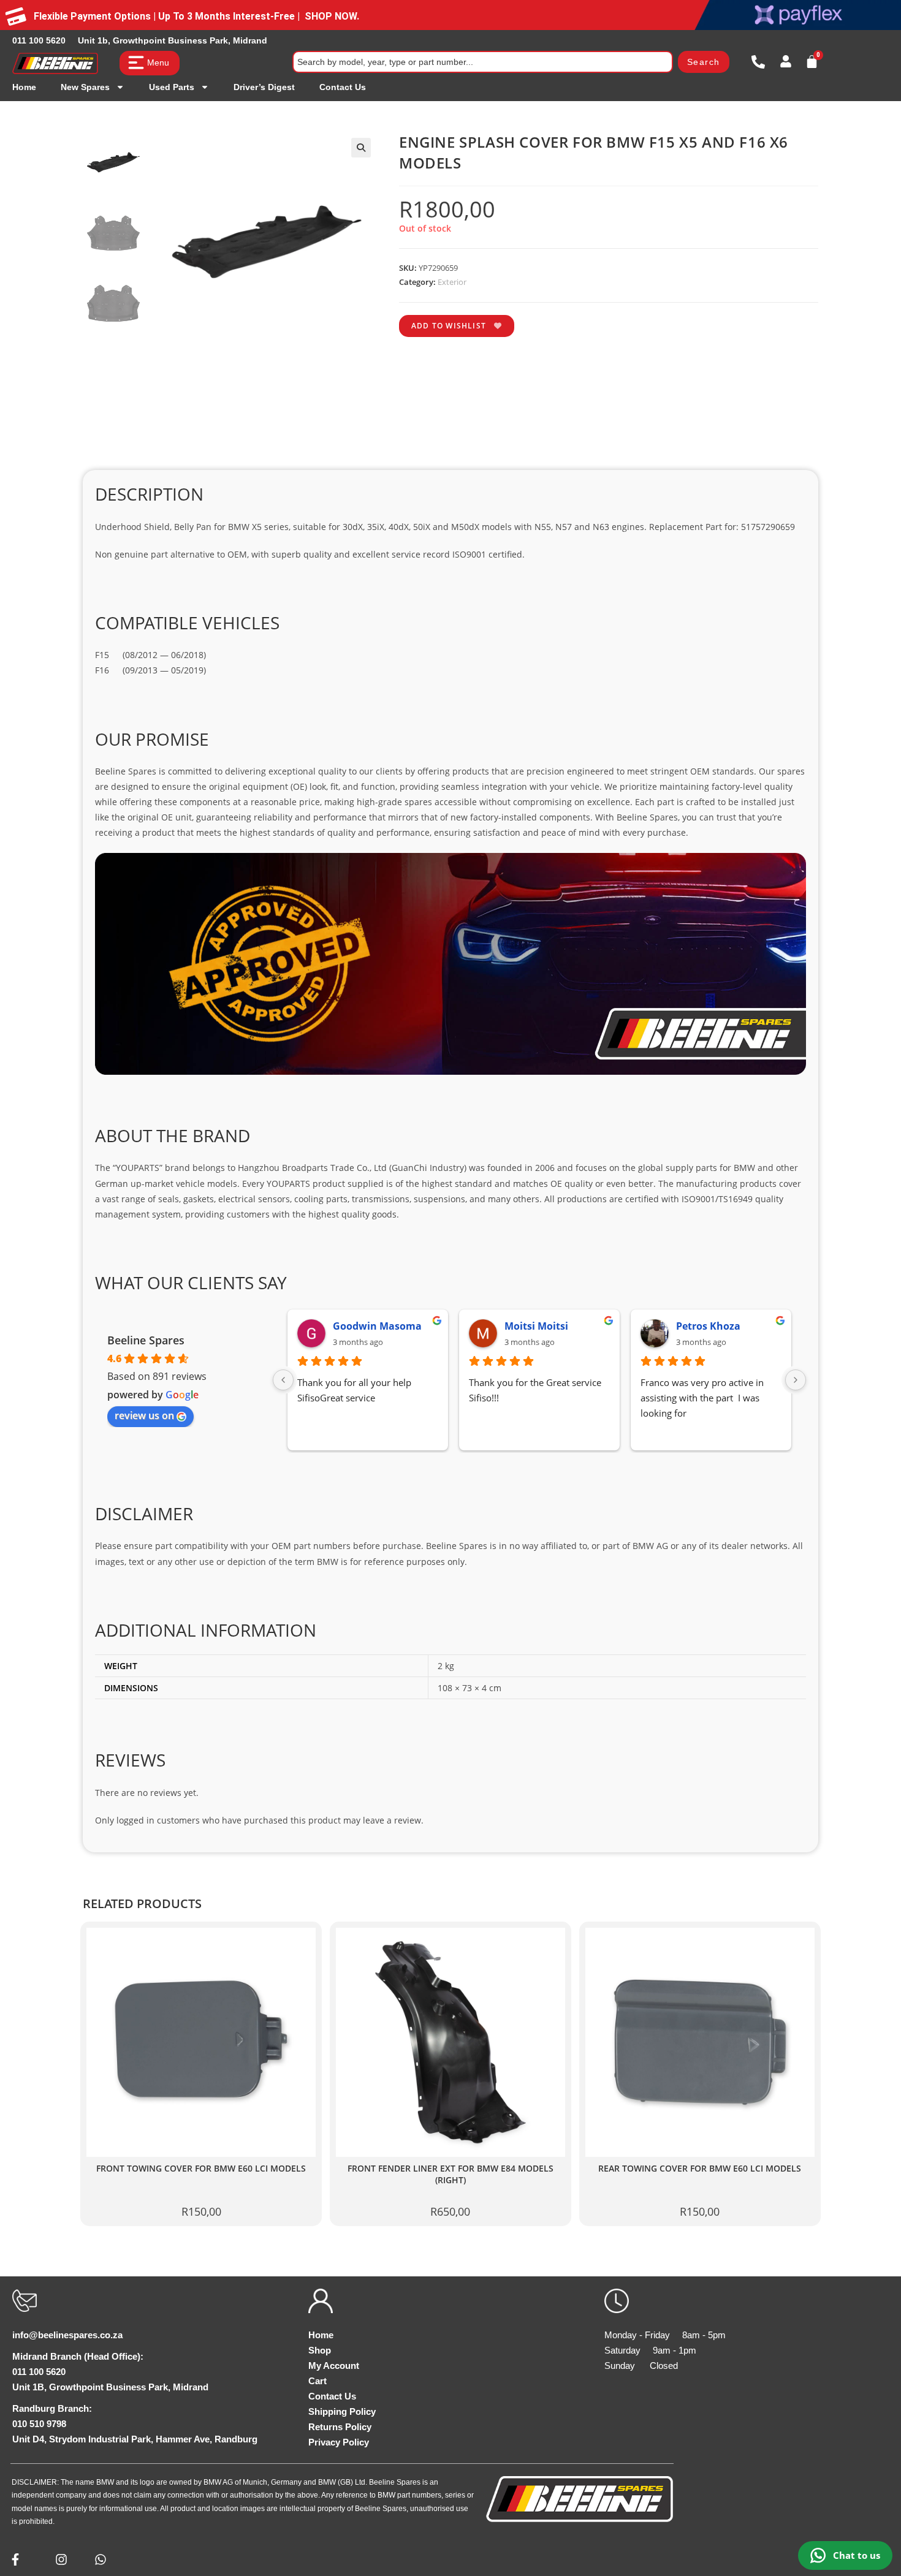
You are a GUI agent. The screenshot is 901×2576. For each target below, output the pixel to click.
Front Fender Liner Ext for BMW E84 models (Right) (450, 2174)
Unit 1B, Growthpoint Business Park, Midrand (110, 2387)
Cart (317, 2381)
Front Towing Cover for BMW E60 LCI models (201, 2169)
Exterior (452, 282)
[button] (361, 148)
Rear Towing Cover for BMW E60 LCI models (700, 2169)
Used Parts (172, 87)
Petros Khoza (591, 1326)
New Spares (85, 87)
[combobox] (483, 62)
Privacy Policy (339, 2442)
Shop (320, 2350)
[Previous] (283, 1380)
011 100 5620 (39, 40)
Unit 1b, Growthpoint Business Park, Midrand (173, 40)
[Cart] (812, 62)
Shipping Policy (342, 2411)
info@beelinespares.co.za (67, 2335)
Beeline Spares (146, 1340)
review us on (144, 1415)
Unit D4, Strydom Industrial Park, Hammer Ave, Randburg (135, 2439)
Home (24, 87)
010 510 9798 (39, 2424)
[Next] (796, 1380)
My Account (334, 2366)
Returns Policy (340, 2427)
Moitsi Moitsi (419, 1326)
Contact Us (343, 87)
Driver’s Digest (264, 87)
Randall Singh (764, 1326)
